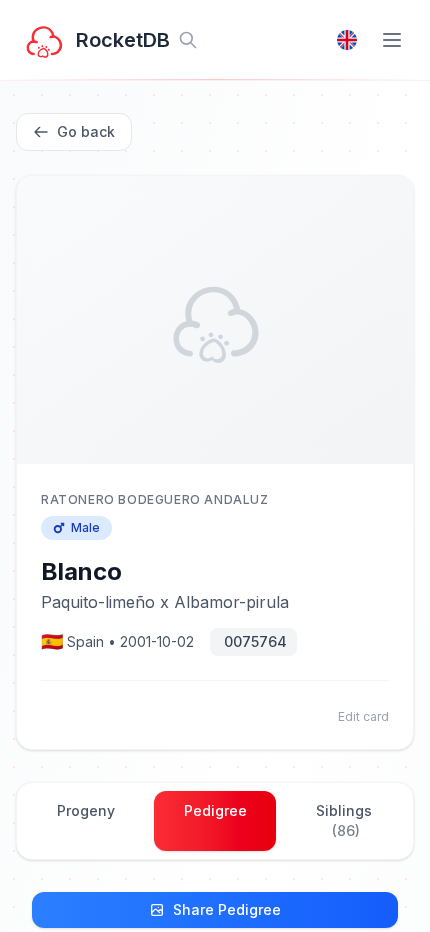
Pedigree (215, 810)
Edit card (363, 716)
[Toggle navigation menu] (392, 40)
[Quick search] (188, 40)
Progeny (86, 810)
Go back (86, 131)
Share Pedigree (227, 909)
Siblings (344, 820)
